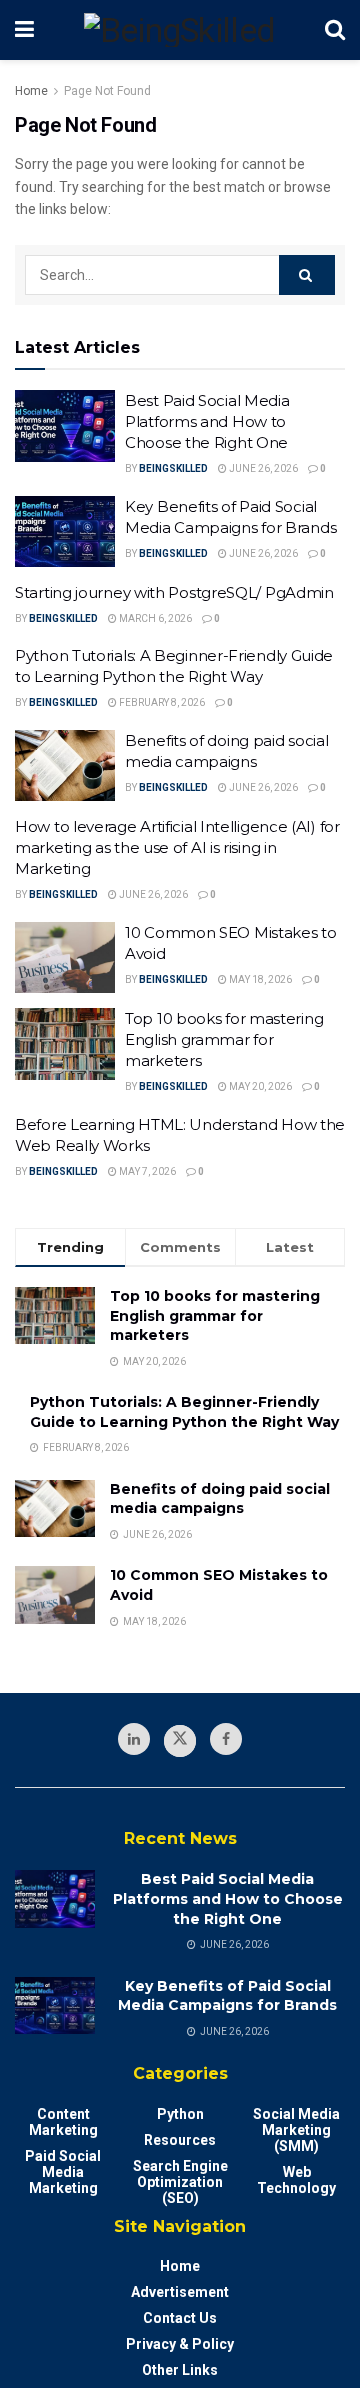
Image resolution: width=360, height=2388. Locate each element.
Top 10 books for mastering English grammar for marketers (224, 1039)
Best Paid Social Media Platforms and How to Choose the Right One (207, 421)
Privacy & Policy (180, 2344)
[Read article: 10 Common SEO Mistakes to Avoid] (65, 958)
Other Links (180, 2370)
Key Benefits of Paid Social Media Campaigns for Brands (227, 1996)
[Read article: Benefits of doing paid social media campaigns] (65, 766)
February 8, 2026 (161, 702)
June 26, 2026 (262, 468)
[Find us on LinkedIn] (134, 1739)
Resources (180, 2140)
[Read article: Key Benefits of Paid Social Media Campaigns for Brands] (65, 532)
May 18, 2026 (259, 979)
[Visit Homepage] (180, 30)
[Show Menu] (24, 30)
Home (31, 91)
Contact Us (180, 2318)
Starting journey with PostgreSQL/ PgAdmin (174, 592)
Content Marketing (63, 2122)
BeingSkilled (173, 468)
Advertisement (180, 2292)
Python (180, 2114)
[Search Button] (335, 30)
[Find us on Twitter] (180, 1741)
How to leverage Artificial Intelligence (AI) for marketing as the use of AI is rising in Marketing (177, 847)
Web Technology (296, 2180)
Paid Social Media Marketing (63, 2172)
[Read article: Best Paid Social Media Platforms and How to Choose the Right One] (65, 426)
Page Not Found (107, 91)
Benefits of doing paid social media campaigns (220, 1499)
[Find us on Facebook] (226, 1739)
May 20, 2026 (259, 1086)
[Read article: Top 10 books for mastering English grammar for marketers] (65, 1044)
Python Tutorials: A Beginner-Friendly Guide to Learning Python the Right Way (184, 1412)
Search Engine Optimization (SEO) (180, 2182)
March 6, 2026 (154, 618)
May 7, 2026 (146, 1171)
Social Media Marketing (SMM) (296, 2130)
